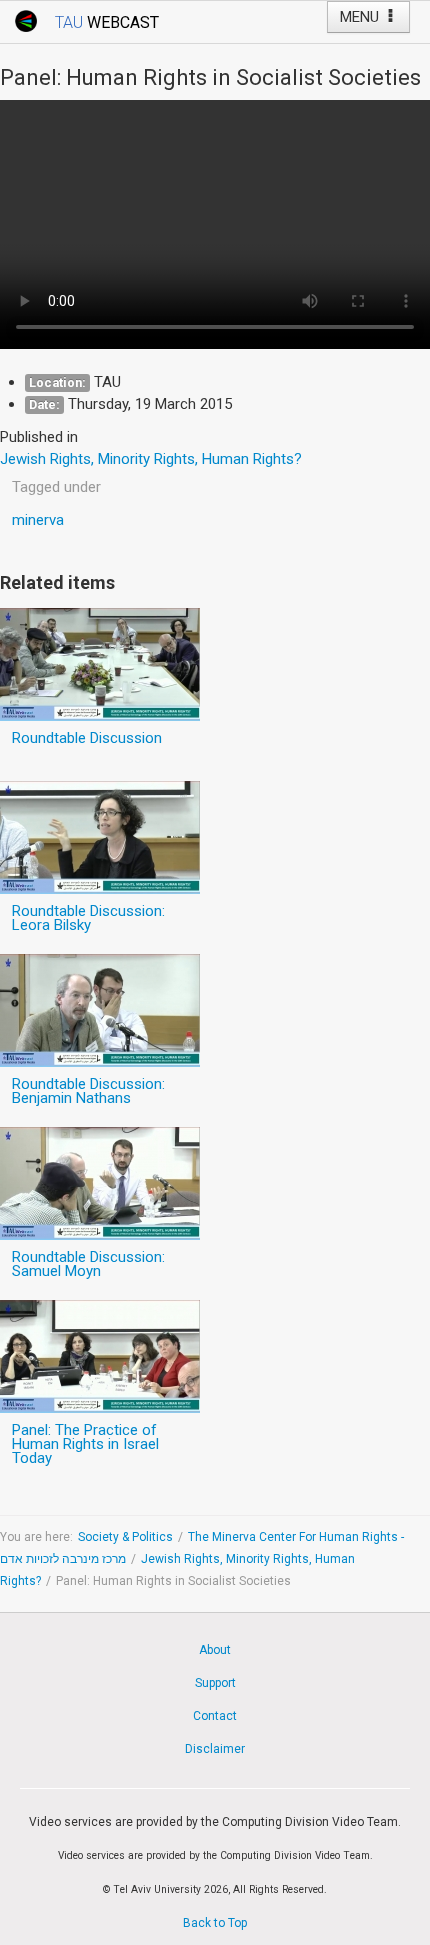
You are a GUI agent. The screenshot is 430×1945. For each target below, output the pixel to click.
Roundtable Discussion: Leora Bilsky (88, 918)
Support (215, 1683)
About (215, 1650)
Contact (215, 1716)
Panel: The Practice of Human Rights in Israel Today (85, 1444)
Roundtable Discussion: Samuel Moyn (88, 1264)
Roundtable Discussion (87, 738)
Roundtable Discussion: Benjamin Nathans (88, 1091)
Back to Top (215, 1923)
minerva (38, 520)
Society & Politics (125, 1537)
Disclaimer (215, 1749)
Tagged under (56, 487)
